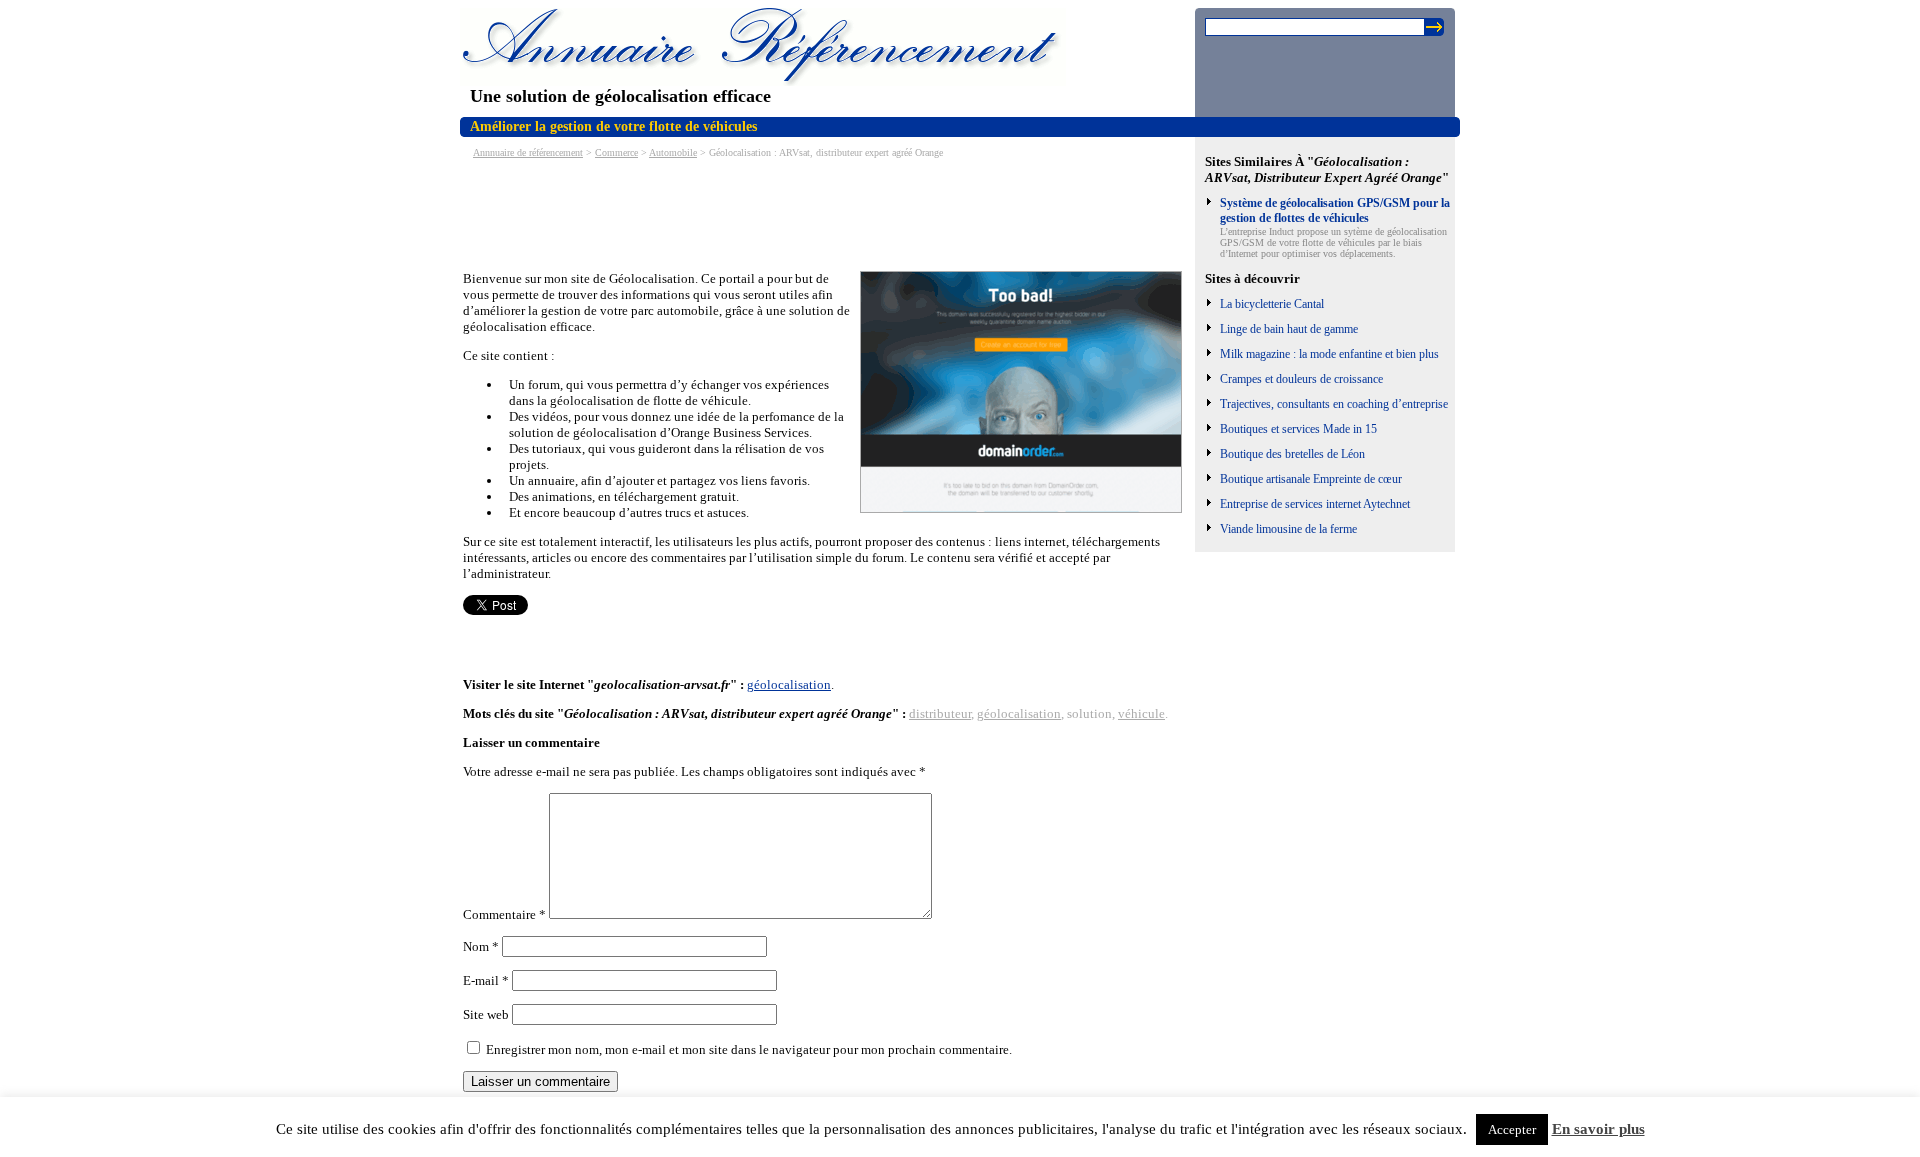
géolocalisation (789, 684)
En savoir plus (1598, 1129)
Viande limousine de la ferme (1288, 529)
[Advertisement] (827, 213)
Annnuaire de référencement (528, 152)
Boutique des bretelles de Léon (1292, 454)
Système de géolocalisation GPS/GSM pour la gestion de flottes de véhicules (1335, 210)
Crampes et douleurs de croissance (1301, 379)
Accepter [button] (1512, 1129)
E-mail (486, 980)
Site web (486, 1014)
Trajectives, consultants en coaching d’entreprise (1334, 404)
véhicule (1141, 713)
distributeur (940, 713)
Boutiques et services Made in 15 (1298, 429)
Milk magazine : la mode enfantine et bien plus (1329, 354)
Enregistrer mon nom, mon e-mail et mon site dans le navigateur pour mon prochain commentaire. (749, 1049)
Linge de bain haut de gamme (1289, 329)
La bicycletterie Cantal (1272, 304)
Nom (481, 946)
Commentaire (504, 914)
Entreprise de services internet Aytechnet (1315, 504)
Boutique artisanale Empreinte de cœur (1311, 479)
